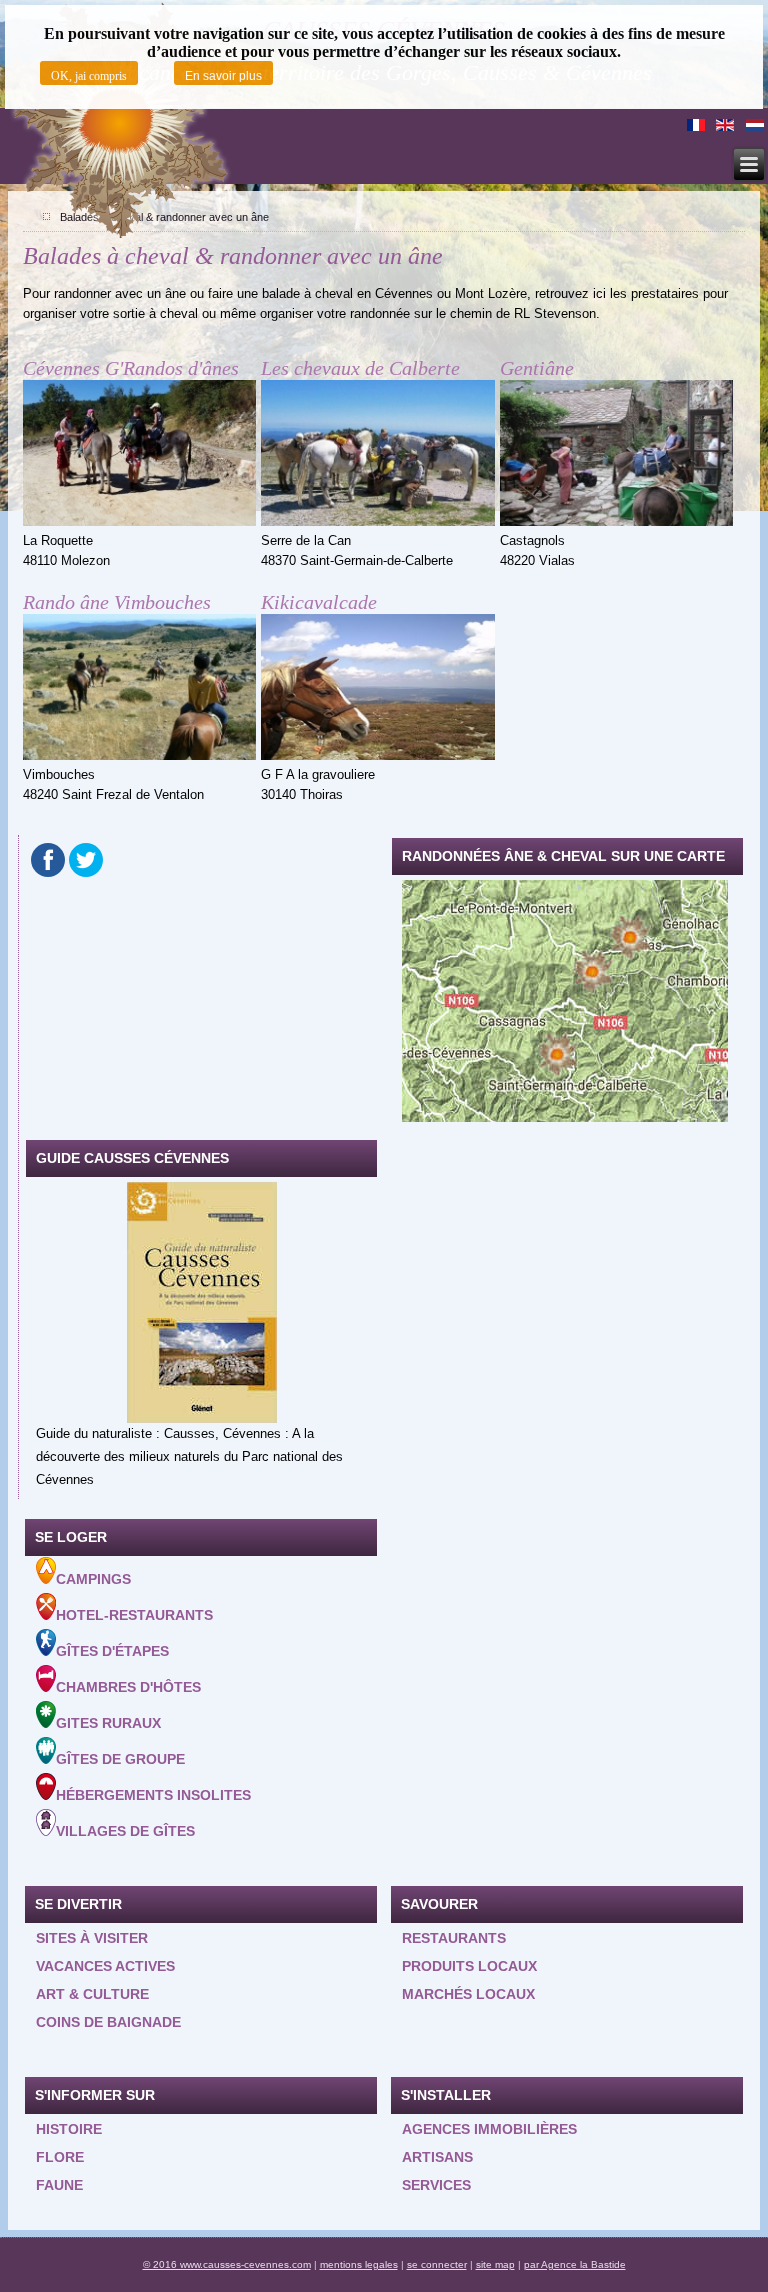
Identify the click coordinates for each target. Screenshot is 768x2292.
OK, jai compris (89, 76)
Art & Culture (92, 1994)
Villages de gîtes (125, 1831)
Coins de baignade (108, 2022)
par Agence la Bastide (575, 2264)
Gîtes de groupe (120, 1759)
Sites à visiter (92, 1938)
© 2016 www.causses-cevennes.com (227, 2264)
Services (436, 2185)
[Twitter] (86, 860)
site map (495, 2264)
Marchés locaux (468, 1994)
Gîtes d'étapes (112, 1651)
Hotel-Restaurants (134, 1615)
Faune (59, 2185)
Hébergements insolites (153, 1795)
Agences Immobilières (489, 2129)
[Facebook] (48, 860)
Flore (60, 2157)
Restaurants (454, 1938)
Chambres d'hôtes (128, 1687)
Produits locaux (469, 1966)
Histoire (69, 2129)
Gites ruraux (108, 1723)
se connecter (437, 2264)
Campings (93, 1579)
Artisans (437, 2157)
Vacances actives (105, 1966)
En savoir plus (223, 76)
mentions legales (359, 2264)
